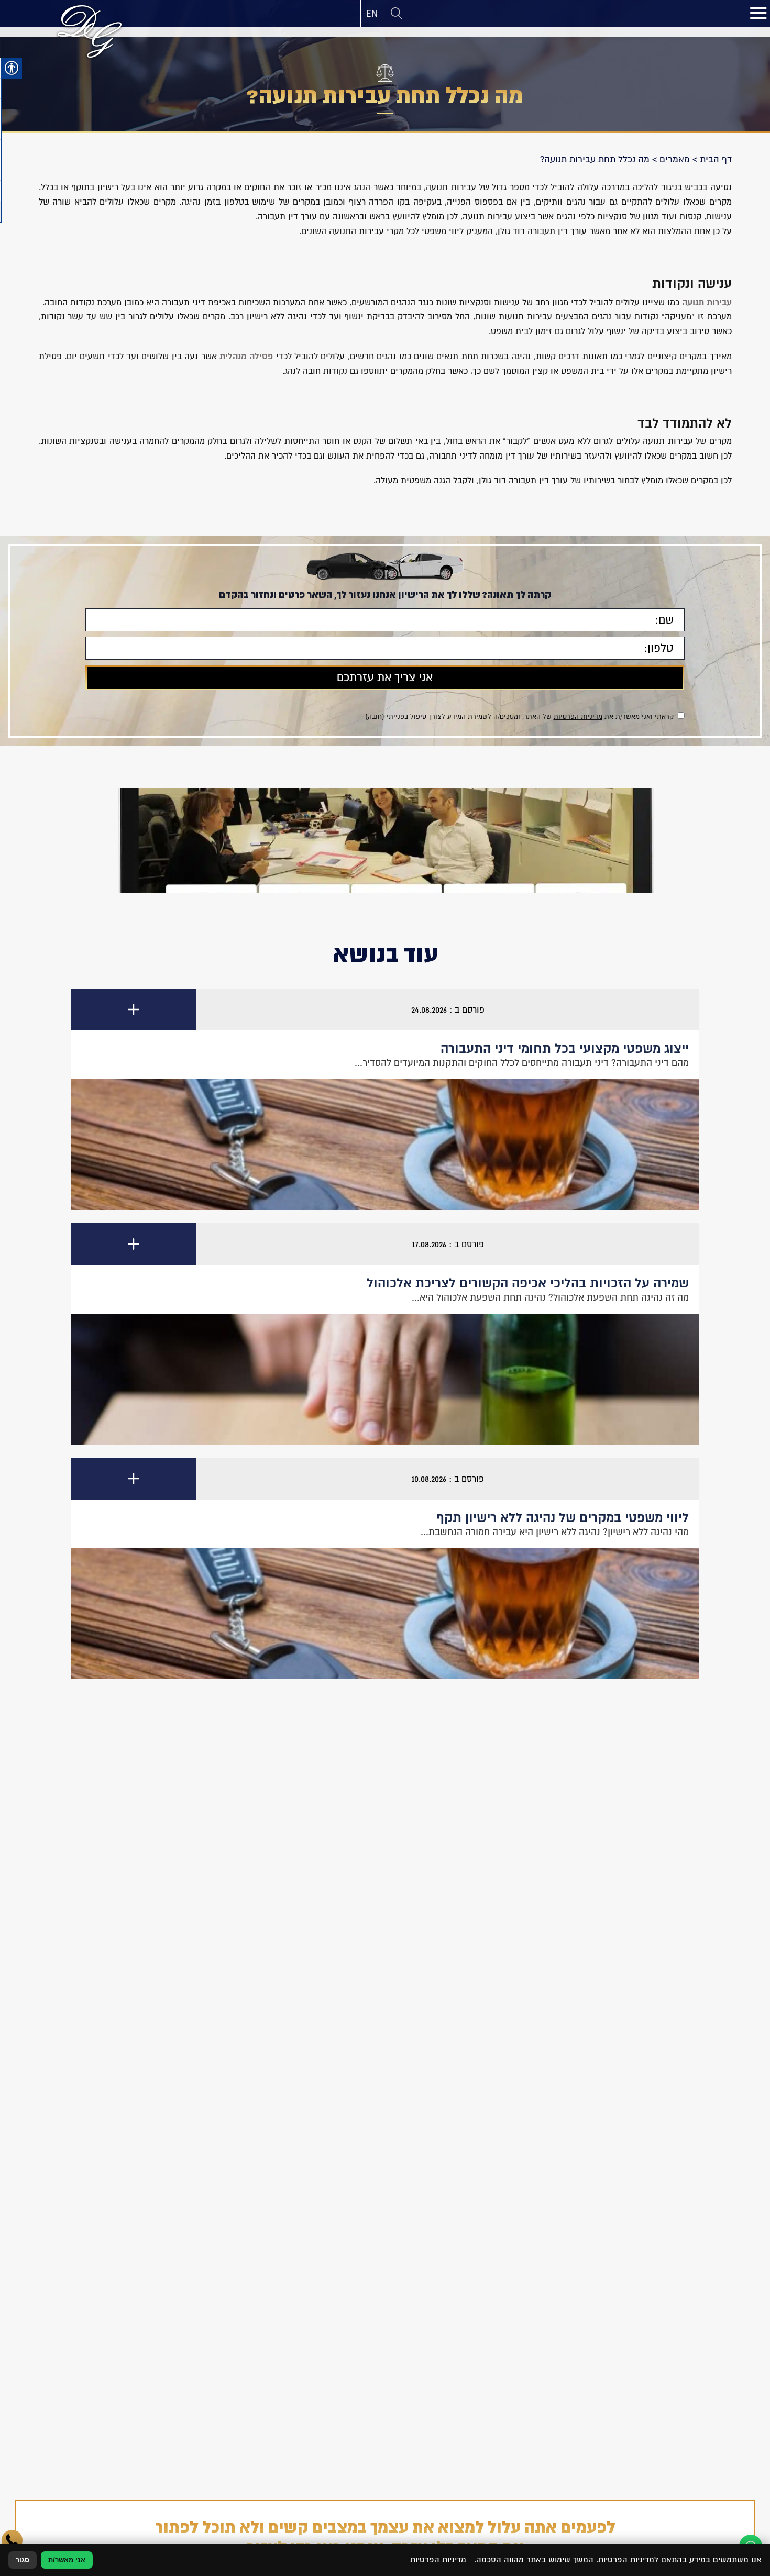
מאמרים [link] (675, 159)
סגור (23, 2560)
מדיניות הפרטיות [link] (578, 717)
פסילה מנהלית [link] (246, 356)
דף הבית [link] (716, 159)
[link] (372, 14)
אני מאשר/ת (67, 2560)
